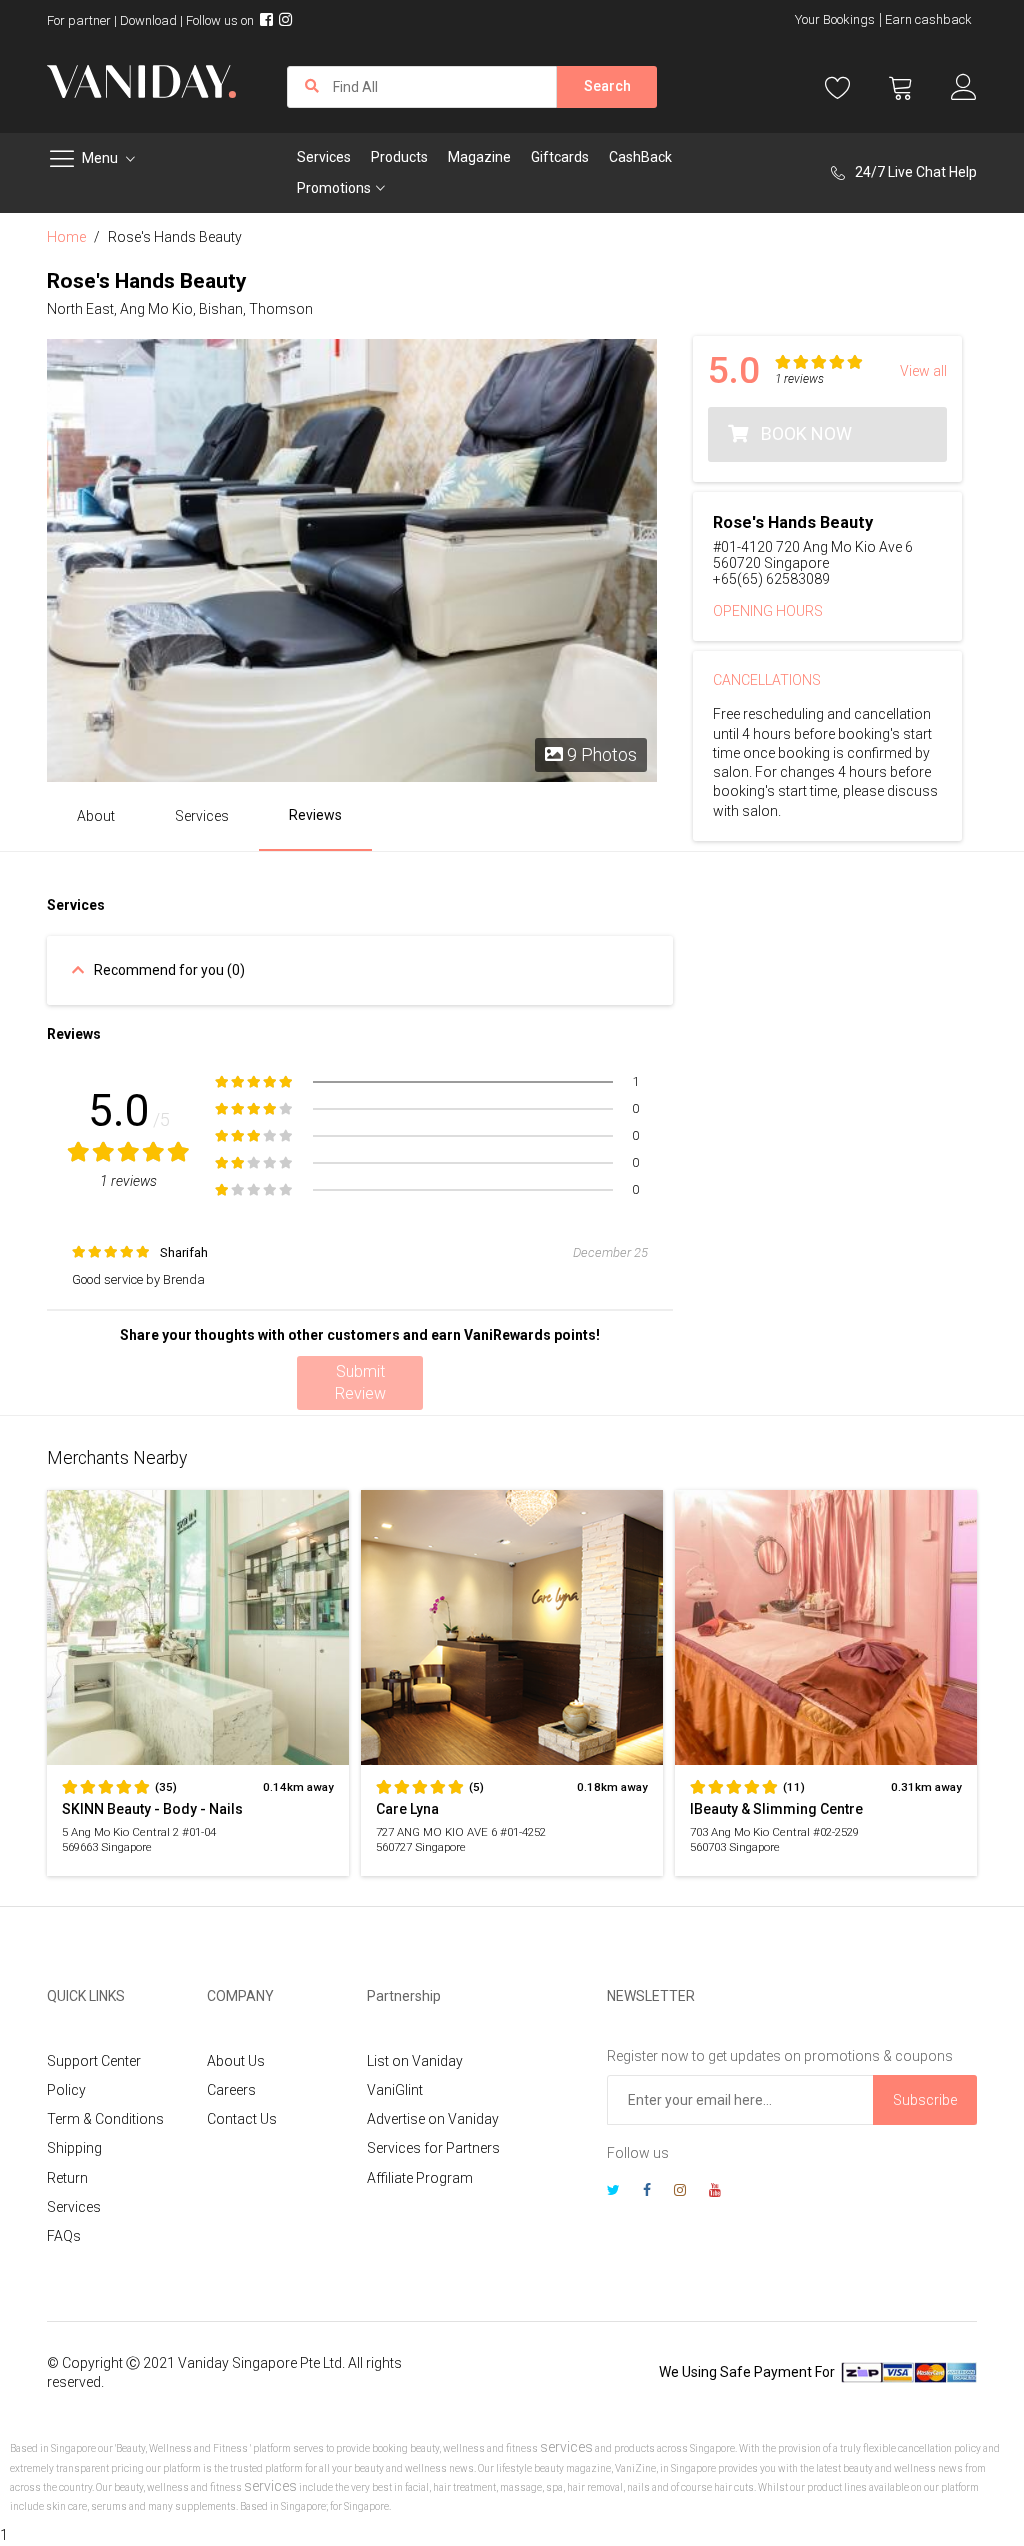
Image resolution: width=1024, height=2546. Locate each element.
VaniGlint (395, 2090)
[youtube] (715, 2192)
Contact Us (242, 2119)
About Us (236, 2061)
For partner (79, 20)
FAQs (64, 2236)
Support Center (94, 2061)
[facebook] (647, 2192)
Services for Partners (433, 2148)
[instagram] (680, 2192)
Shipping (74, 2148)
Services (74, 2207)
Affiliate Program (420, 2178)
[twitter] (613, 2192)
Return (67, 2178)
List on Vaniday (415, 2061)
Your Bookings (835, 19)
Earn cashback (928, 19)
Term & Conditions (105, 2119)
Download (148, 20)
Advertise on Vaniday (433, 2119)
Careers (231, 2090)
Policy (66, 2090)
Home (66, 237)
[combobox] (422, 87)
